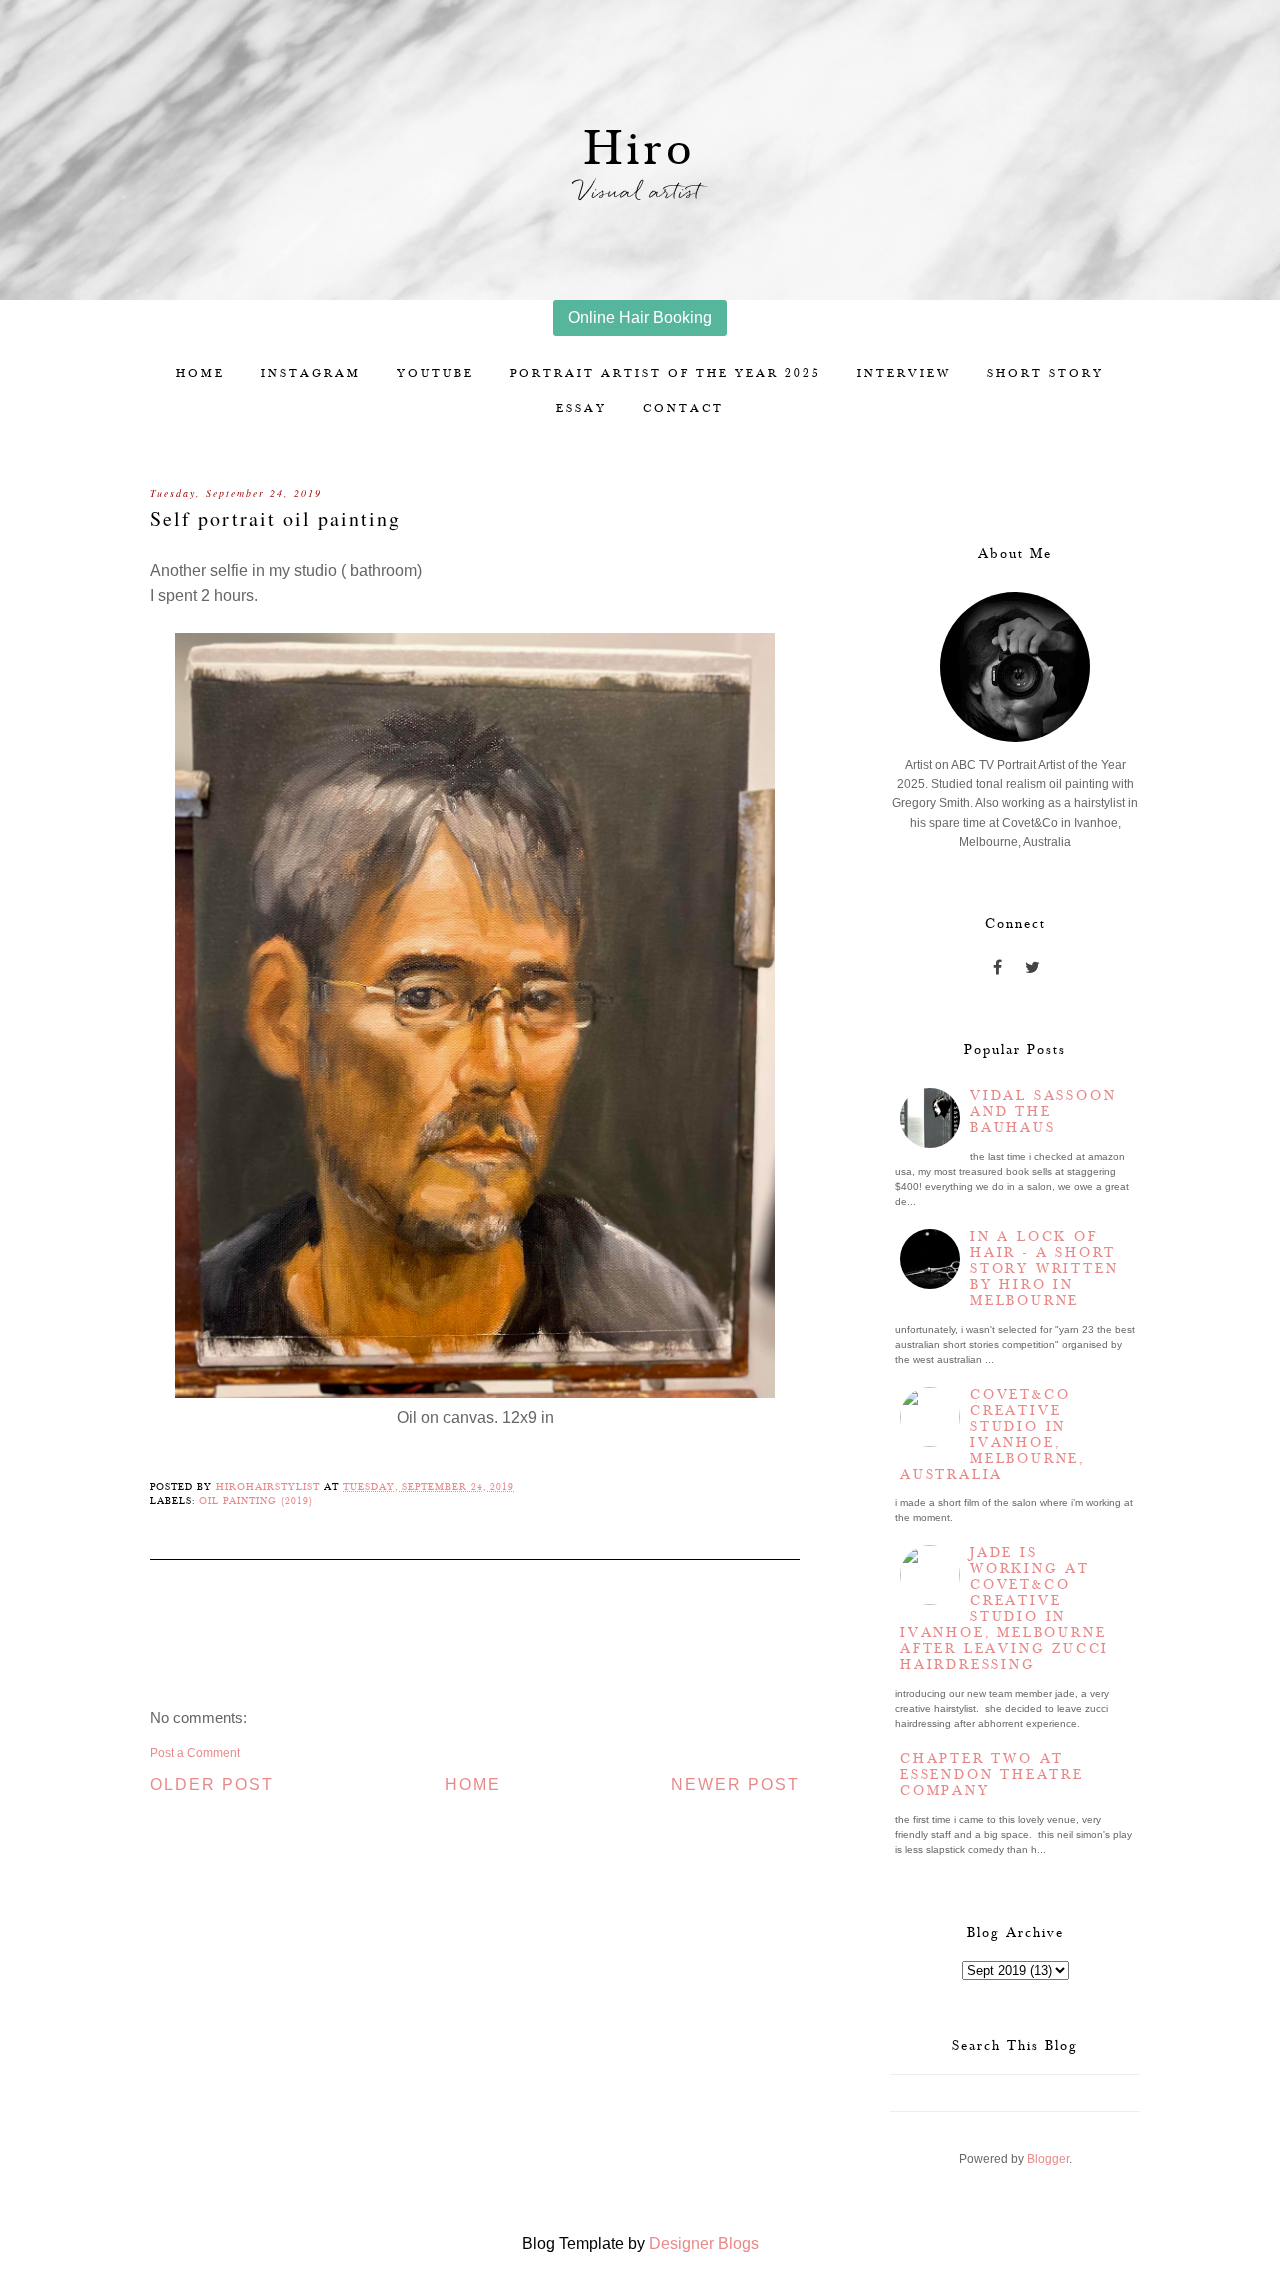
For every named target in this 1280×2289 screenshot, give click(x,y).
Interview (904, 373)
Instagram (311, 373)
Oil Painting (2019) (256, 1501)
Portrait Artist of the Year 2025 (665, 373)
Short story (1045, 373)
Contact (683, 408)
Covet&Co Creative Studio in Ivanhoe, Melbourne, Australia (992, 1435)
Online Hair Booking (640, 317)
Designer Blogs (704, 2243)
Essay (581, 408)
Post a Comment (195, 1753)
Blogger (1048, 2159)
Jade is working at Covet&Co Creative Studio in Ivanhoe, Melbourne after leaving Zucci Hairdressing (1004, 1609)
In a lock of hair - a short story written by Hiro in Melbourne (1044, 1269)
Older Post (212, 1784)
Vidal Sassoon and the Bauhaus (1043, 1112)
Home (200, 373)
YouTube (435, 373)
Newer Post (735, 1784)
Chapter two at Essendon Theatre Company (992, 1775)
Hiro (640, 149)
